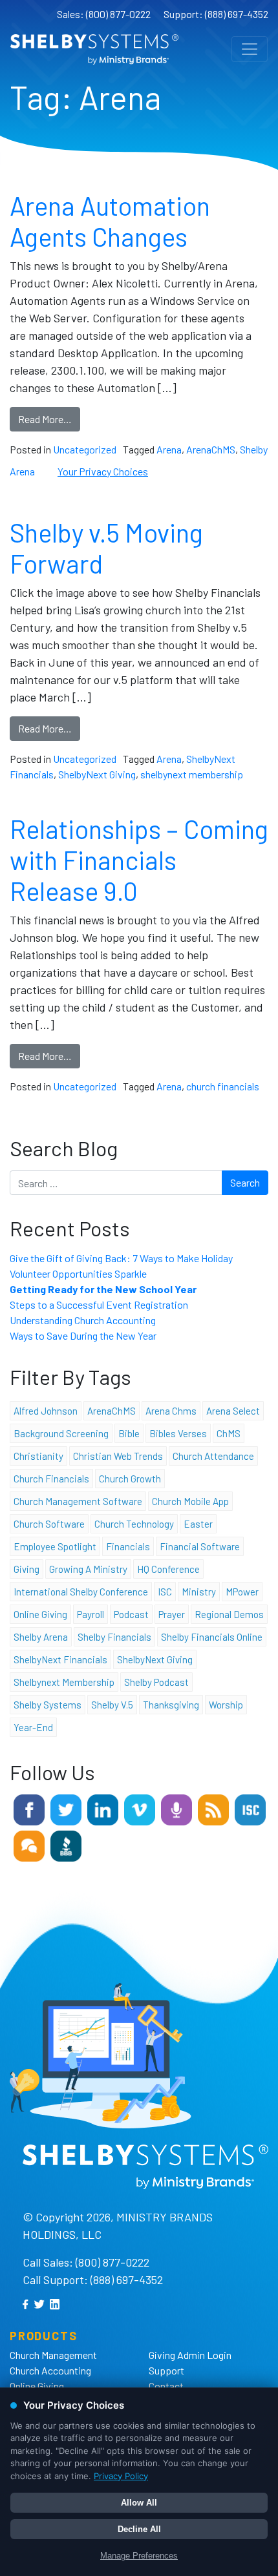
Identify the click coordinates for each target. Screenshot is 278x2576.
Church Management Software (78, 1501)
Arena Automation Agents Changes (110, 221)
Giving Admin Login (190, 2355)
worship (226, 1705)
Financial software (200, 1546)
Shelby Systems (48, 1705)
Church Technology (134, 1524)
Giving (27, 1569)
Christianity (38, 1456)
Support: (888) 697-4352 (216, 14)
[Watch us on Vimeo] (140, 1808)
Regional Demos (229, 1614)
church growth (130, 1479)
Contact (166, 2386)
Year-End (33, 1727)
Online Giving (37, 2386)
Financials (128, 1546)
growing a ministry (88, 1569)
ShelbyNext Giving (97, 774)
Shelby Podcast (156, 1682)
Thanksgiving (171, 1705)
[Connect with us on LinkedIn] (103, 1808)
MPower (242, 1592)
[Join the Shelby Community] (29, 1844)
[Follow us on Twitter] (66, 1808)
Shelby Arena (41, 1637)
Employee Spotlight (55, 1546)
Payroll (91, 1614)
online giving (40, 1614)
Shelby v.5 (112, 1705)
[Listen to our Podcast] (176, 1808)
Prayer (172, 1614)
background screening (61, 1433)
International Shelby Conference (81, 1592)
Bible (129, 1433)
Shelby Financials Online (212, 1637)
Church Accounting (50, 2370)
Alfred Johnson (46, 1411)
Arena (169, 449)
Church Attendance (213, 1456)
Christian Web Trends (118, 1456)
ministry (199, 1592)
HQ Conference (168, 1569)
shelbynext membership (192, 774)
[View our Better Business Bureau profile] (66, 1844)
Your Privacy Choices (103, 471)
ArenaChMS (211, 449)
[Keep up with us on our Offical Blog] (213, 1808)
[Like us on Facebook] (29, 1808)
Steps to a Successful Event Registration (99, 1304)
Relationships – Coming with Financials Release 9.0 (139, 860)
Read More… (45, 419)
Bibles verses (178, 1433)
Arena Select (233, 1411)
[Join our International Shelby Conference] (250, 1808)
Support (166, 2370)
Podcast (131, 1614)
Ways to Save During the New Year (83, 1335)
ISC (165, 1592)
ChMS (229, 1433)
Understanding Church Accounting (83, 1320)
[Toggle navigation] (250, 49)
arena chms (171, 1411)
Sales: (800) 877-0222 (104, 14)
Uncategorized (85, 449)
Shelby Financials (114, 1637)
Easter (198, 1524)
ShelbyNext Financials (60, 1659)
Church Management (53, 2355)
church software (49, 1524)
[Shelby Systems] (94, 49)
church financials (223, 1086)
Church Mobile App (190, 1501)
